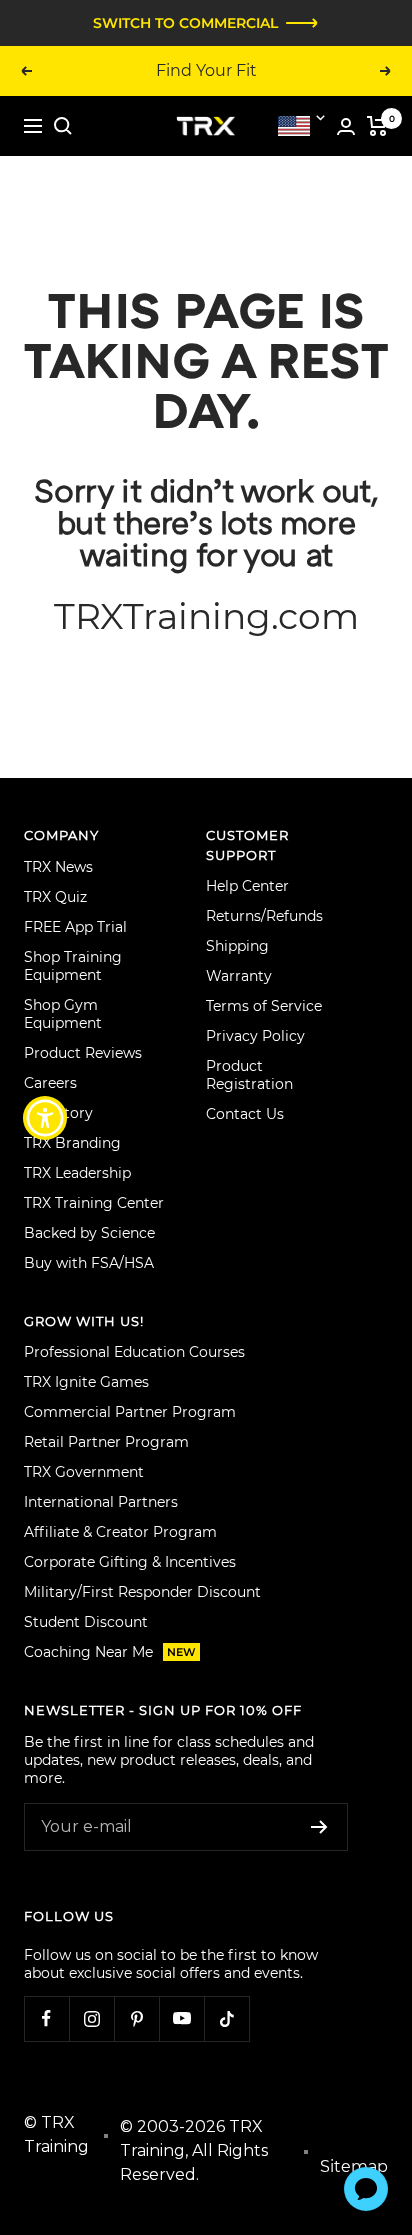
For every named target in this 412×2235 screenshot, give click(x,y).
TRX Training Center (94, 1203)
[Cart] (377, 126)
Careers (50, 1083)
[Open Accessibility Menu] (45, 1117)
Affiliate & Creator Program (120, 1532)
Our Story (58, 1113)
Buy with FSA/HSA (89, 1263)
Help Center (247, 886)
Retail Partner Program (106, 1442)
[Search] (63, 126)
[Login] (346, 126)
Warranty (239, 976)
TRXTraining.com (206, 616)
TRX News (58, 867)
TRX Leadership (77, 1173)
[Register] (319, 1827)
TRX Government (84, 1472)
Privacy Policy (255, 1036)
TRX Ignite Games (86, 1382)
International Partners (101, 1502)
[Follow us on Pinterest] (136, 2018)
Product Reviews (83, 1053)
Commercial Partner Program (130, 1412)
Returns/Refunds (264, 916)
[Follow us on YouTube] (181, 2018)
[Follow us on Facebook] (46, 2018)
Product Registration (249, 1075)
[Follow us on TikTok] (226, 2018)
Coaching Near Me (110, 1652)
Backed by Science (89, 1233)
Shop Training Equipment (73, 966)
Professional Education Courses (134, 1352)
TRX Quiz (55, 897)
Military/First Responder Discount (142, 1592)
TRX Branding (72, 1143)
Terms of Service (264, 1006)
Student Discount (86, 1622)
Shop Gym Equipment (63, 1014)
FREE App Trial (75, 927)
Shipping (237, 946)
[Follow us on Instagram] (91, 2018)
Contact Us (245, 1114)
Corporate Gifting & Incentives (130, 1562)
